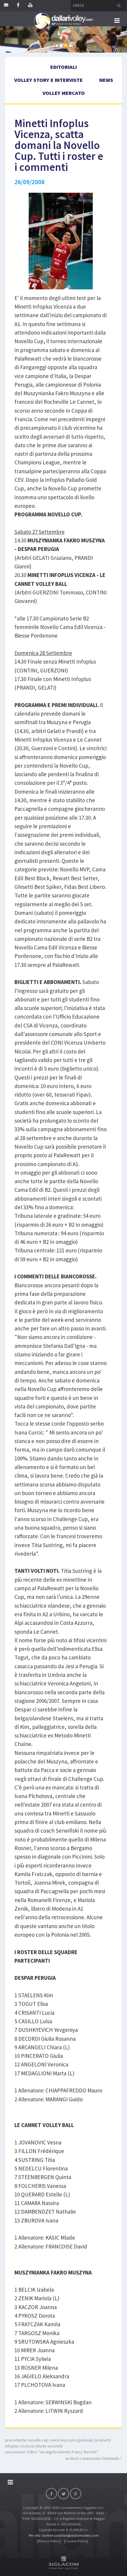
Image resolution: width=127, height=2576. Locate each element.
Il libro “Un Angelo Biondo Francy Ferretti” (63, 2452)
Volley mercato (64, 93)
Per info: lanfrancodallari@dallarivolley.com (64, 2535)
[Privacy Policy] (49, 2541)
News (106, 80)
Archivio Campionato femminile (92, 2458)
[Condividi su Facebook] (51, 2494)
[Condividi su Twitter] (63, 2494)
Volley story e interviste (48, 80)
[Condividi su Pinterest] (76, 2494)
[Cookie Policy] (76, 2541)
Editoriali (63, 67)
